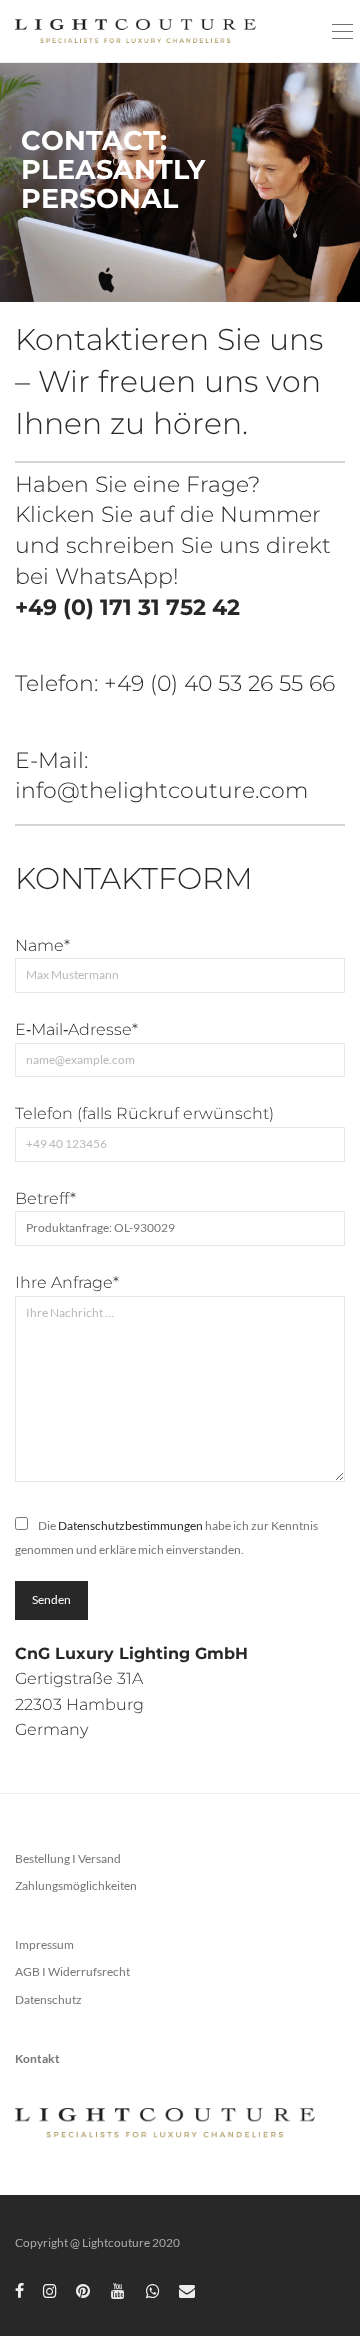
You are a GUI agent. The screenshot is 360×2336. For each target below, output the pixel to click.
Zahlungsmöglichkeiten (76, 1885)
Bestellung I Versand (68, 1858)
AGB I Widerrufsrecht (72, 1971)
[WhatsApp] (153, 2289)
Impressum (44, 1944)
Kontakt (37, 2058)
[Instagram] (50, 2289)
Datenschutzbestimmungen (130, 1525)
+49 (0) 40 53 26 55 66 (219, 683)
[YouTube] (119, 2289)
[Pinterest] (84, 2289)
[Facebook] (19, 2289)
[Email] (187, 2289)
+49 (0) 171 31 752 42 (127, 607)
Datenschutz (48, 1999)
